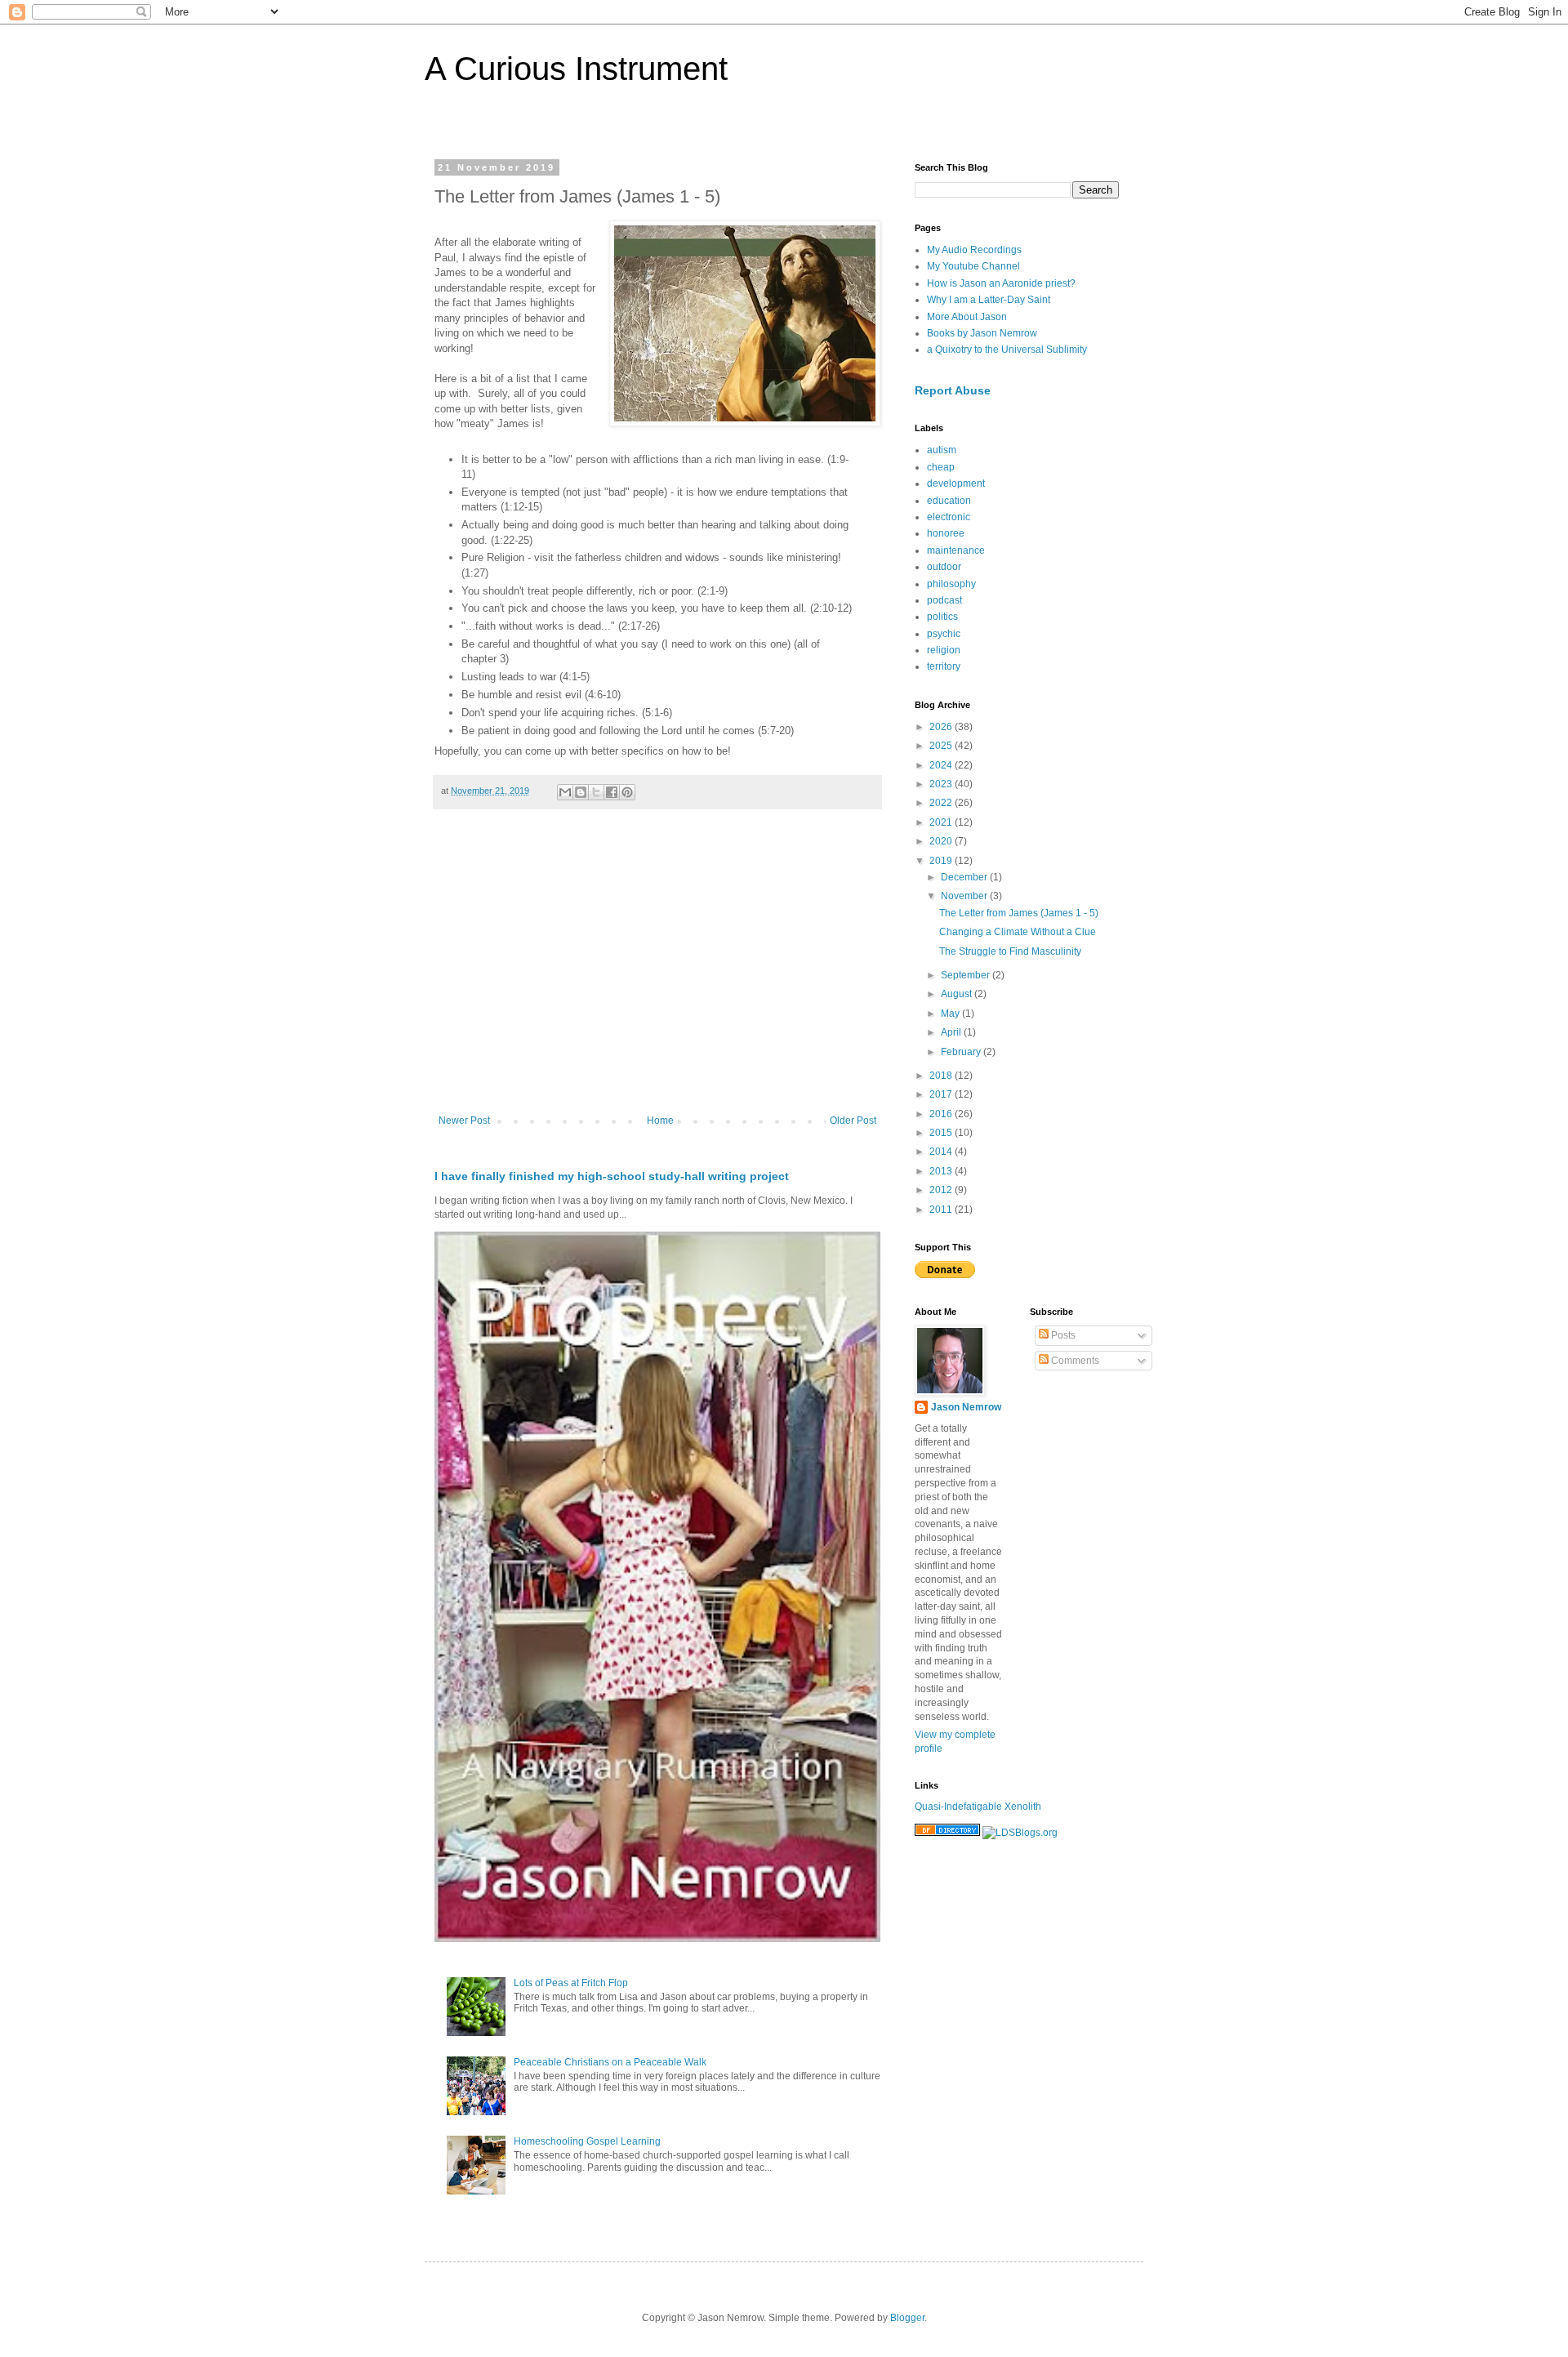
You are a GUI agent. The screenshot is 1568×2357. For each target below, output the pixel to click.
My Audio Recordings (974, 250)
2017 (942, 1094)
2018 (942, 1076)
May (951, 1014)
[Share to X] (596, 792)
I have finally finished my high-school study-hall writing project (612, 1176)
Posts (1062, 1335)
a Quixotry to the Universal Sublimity (1007, 350)
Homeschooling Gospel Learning (587, 2141)
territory (944, 666)
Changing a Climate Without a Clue (1018, 932)
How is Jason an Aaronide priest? (1001, 283)
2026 (942, 727)
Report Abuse (953, 390)
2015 (942, 1133)
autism (942, 450)
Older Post (853, 1121)
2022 (942, 803)
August (958, 994)
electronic (949, 517)
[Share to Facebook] (612, 792)
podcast (944, 600)
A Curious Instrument (576, 69)
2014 (942, 1152)
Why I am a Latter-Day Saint (989, 300)
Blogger (907, 2318)
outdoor (944, 567)
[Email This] (565, 792)
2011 (942, 1210)
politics (942, 617)
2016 (942, 1114)
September (967, 975)
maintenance (956, 550)
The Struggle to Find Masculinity (1010, 951)
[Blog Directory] (947, 1833)
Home (660, 1121)
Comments (1074, 1361)
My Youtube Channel (973, 266)
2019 (942, 861)
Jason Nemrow (966, 1407)
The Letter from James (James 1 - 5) (1019, 913)
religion (944, 650)
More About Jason (967, 317)
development (956, 483)
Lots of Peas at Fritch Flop (571, 1983)
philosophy (951, 584)
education (949, 501)
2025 (942, 746)
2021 (942, 822)
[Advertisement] (657, 980)
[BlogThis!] (581, 792)
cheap (941, 467)
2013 (942, 1171)
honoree (946, 533)
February (962, 1052)
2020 (942, 841)
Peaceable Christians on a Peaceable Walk (610, 2062)
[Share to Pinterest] (627, 792)
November (965, 896)
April (952, 1032)
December (965, 877)
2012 (942, 1190)
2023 (942, 784)
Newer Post (464, 1121)
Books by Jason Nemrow (982, 333)
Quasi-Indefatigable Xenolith (978, 1807)
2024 (942, 765)
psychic (944, 634)
